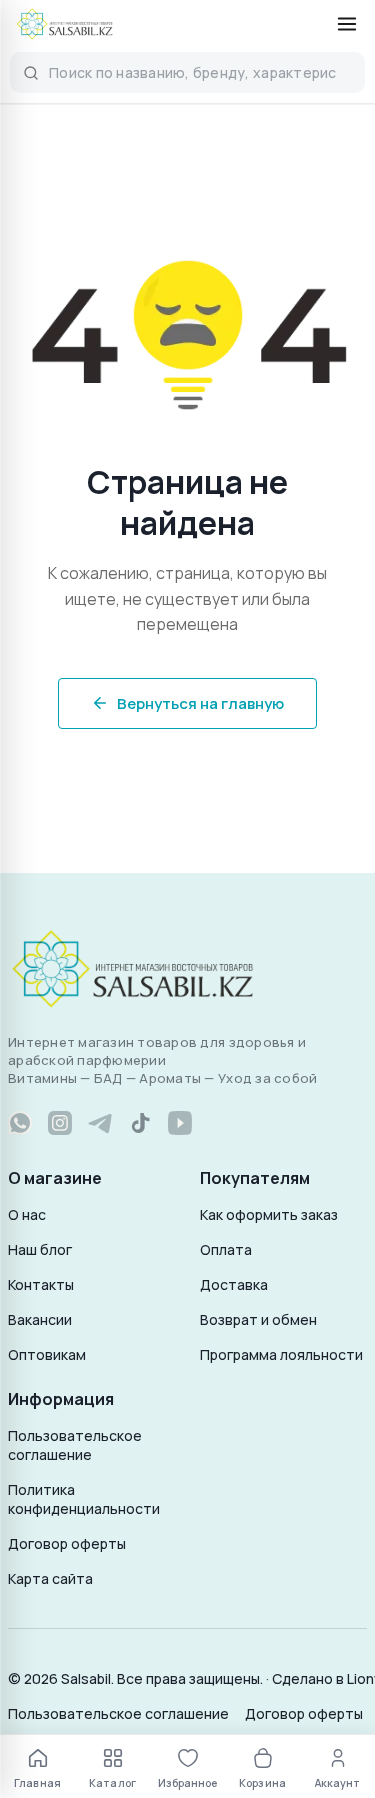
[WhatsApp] (20, 1123)
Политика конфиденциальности (84, 1499)
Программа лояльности (281, 1354)
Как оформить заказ (269, 1214)
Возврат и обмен (258, 1319)
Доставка (234, 1284)
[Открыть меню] (347, 24)
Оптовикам (47, 1354)
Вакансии (40, 1319)
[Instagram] (60, 1123)
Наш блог (40, 1249)
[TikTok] (140, 1123)
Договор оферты (67, 1543)
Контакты (41, 1284)
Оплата (226, 1249)
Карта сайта (50, 1578)
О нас (27, 1214)
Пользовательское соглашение (75, 1445)
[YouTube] (180, 1123)
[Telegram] (100, 1123)
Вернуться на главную (200, 703)
